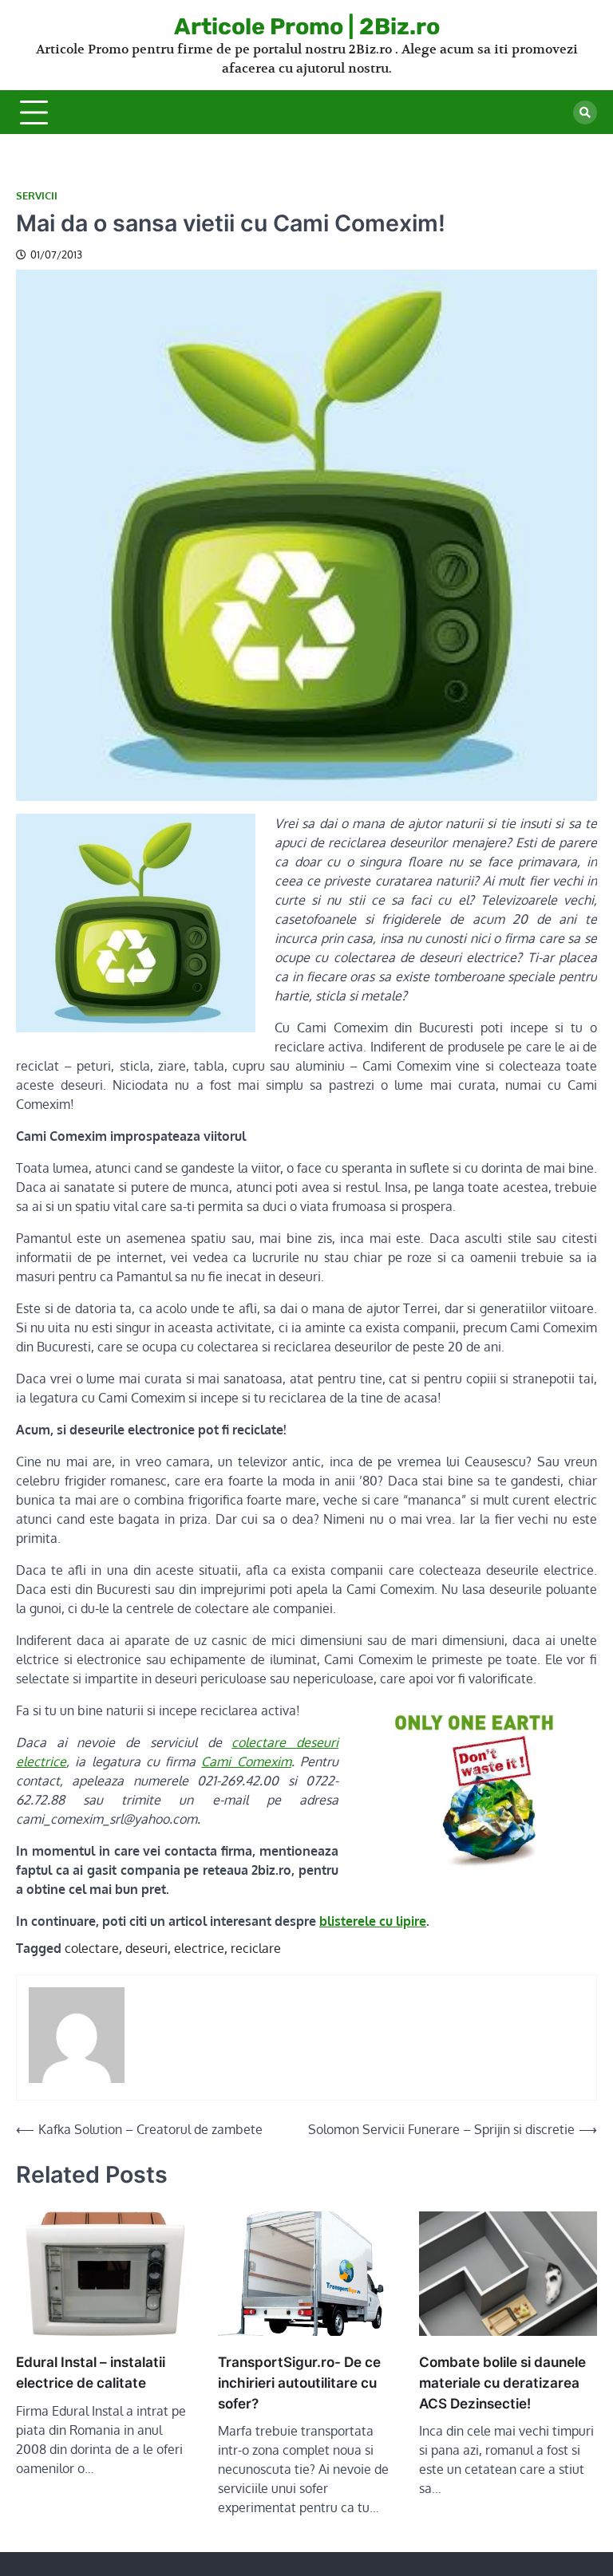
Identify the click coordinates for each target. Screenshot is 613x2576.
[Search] (585, 112)
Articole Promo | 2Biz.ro (307, 26)
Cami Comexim (246, 1761)
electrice (199, 1948)
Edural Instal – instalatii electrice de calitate (91, 2372)
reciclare (256, 1948)
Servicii (37, 196)
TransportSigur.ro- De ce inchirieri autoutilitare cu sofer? (299, 2383)
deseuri (146, 1948)
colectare (92, 1948)
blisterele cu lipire (373, 1921)
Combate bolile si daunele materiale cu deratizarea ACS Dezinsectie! (502, 2383)
